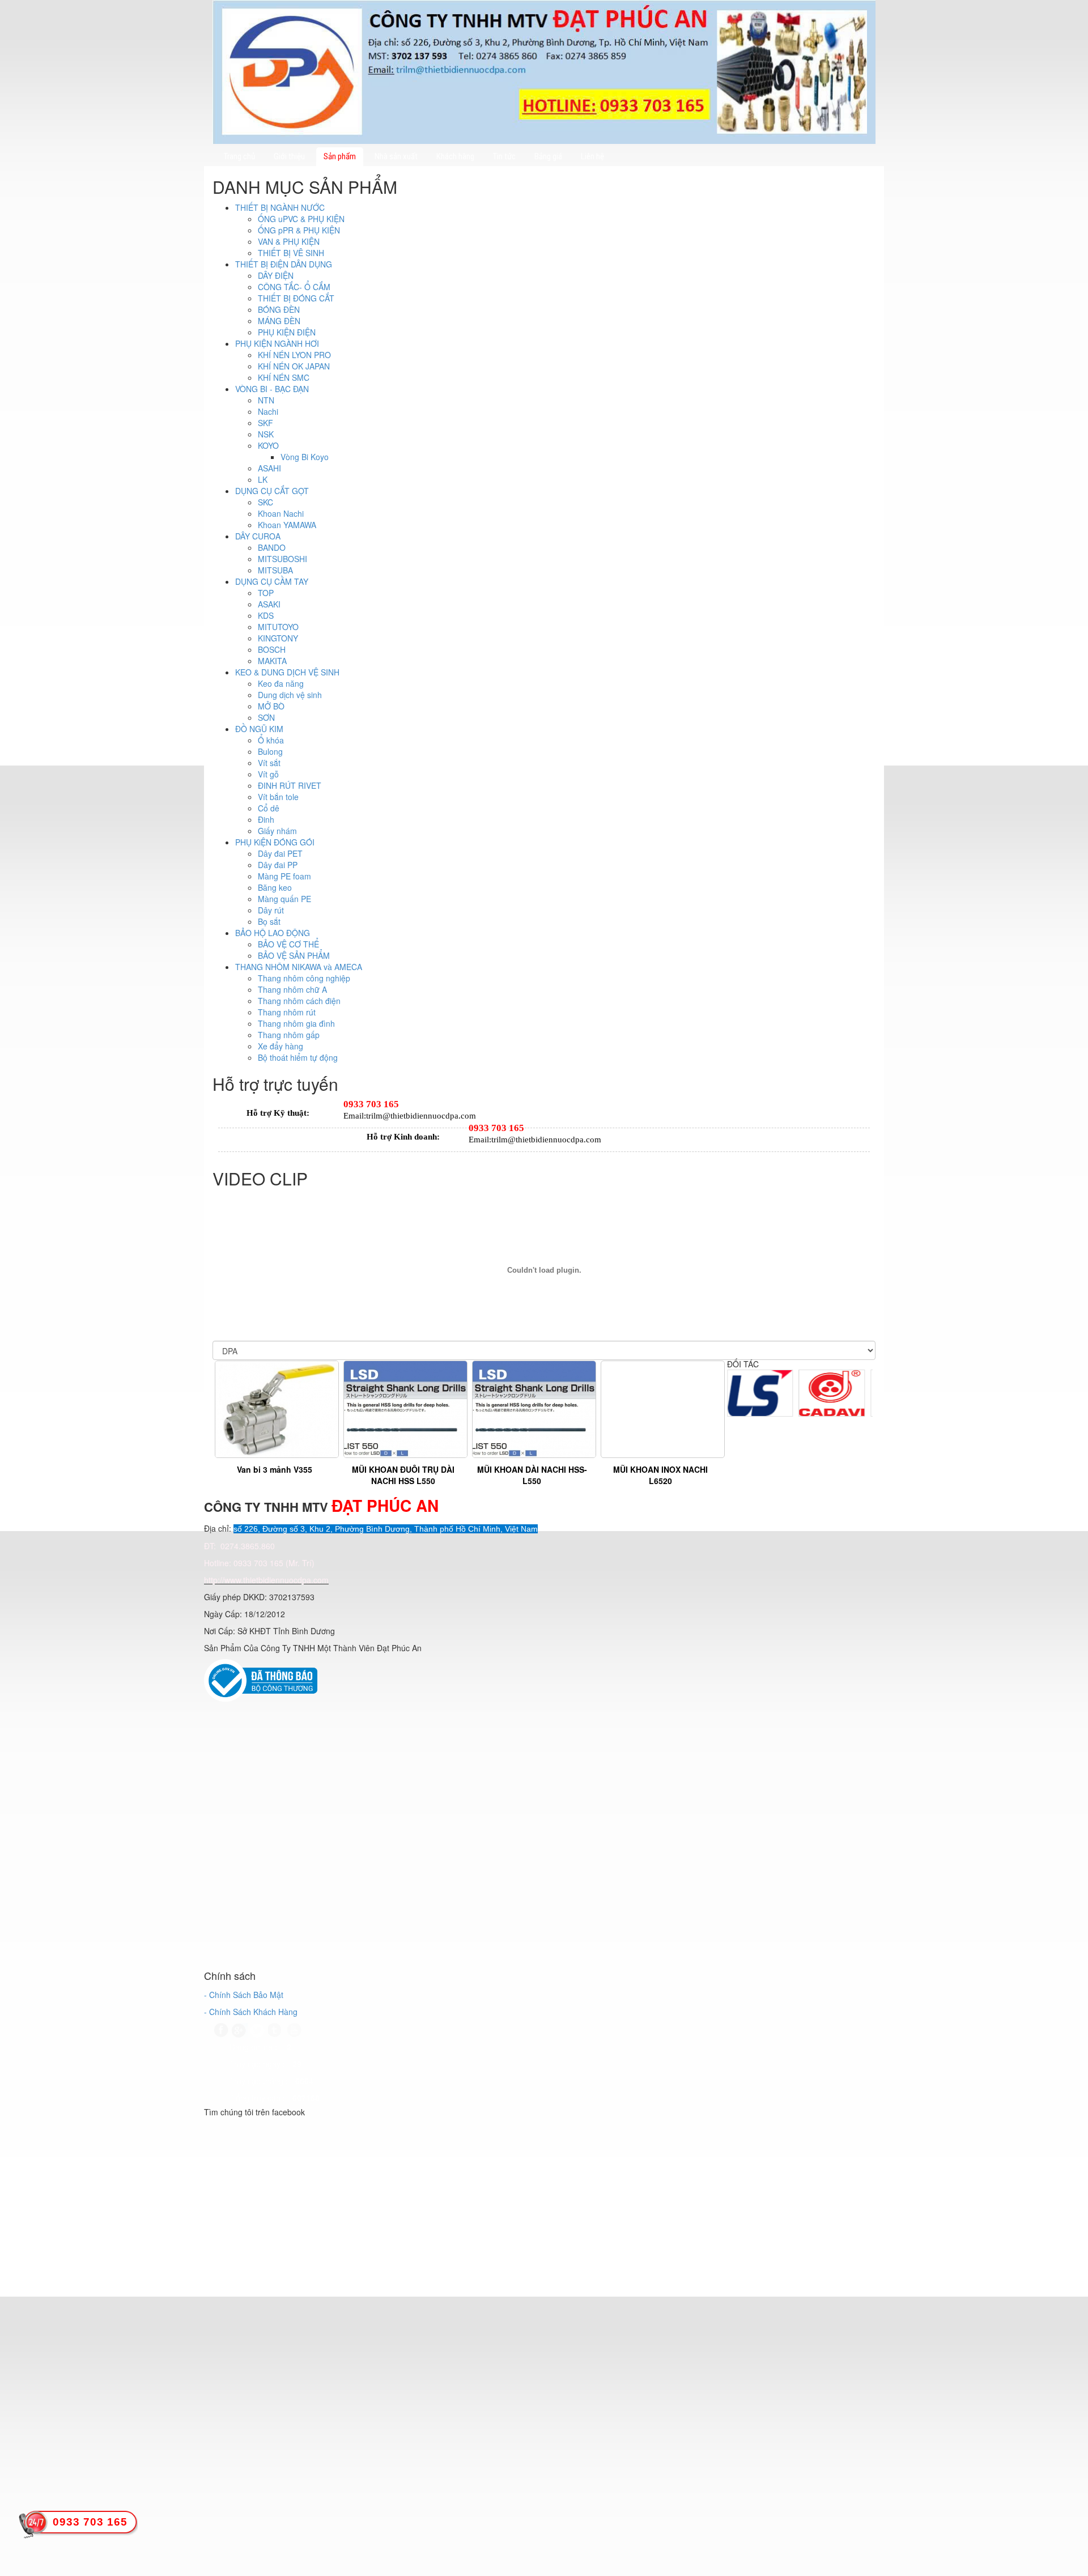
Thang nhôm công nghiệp (304, 978)
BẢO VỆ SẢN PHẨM (294, 955)
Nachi (268, 411)
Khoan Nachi (281, 513)
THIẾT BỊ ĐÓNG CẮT (296, 298)
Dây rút (271, 910)
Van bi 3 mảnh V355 (275, 1469)
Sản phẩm (340, 156)
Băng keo (275, 887)
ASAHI (269, 468)
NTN (266, 400)
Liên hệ (592, 156)
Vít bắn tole (278, 797)
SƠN (266, 717)
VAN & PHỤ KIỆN (289, 241)
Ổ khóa (271, 740)
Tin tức (504, 156)
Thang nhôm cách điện (299, 1001)
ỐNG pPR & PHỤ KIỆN (299, 230)
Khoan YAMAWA (287, 525)
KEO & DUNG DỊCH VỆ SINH (287, 672)
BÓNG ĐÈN (279, 309)
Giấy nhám (277, 831)
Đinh (266, 819)
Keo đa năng (281, 683)
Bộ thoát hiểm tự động (298, 1057)
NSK (266, 434)
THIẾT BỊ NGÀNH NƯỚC (280, 207)
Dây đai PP (278, 865)
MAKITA (272, 661)
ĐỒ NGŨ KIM (259, 729)
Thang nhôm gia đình (296, 1023)
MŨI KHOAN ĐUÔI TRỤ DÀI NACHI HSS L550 (403, 1475)
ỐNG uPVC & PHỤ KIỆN (301, 219)
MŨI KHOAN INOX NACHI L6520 (660, 1475)
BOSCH (272, 649)
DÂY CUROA (258, 536)
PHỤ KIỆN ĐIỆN (287, 332)
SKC (265, 502)
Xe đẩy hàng (280, 1046)
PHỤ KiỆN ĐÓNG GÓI (275, 842)
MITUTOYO (278, 627)
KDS (266, 615)
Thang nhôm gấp (289, 1035)
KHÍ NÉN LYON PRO (294, 355)
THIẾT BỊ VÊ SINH (291, 253)
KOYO (268, 445)
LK (263, 479)
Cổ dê (269, 808)
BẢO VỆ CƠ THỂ (288, 944)
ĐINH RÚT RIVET (290, 785)
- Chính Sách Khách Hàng (251, 2012)
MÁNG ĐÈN (279, 321)
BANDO (272, 547)
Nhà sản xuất (396, 156)
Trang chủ (239, 156)
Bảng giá (548, 156)
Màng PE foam (284, 876)
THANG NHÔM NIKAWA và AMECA (299, 967)
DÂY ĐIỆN (276, 275)
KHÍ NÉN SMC (284, 377)
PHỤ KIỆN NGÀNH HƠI (277, 343)
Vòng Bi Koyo (305, 457)
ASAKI (269, 604)
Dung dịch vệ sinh (290, 695)
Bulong (270, 751)
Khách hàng (455, 156)
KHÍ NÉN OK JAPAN (294, 366)
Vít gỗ (268, 774)
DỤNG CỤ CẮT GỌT (272, 491)
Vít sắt (269, 763)
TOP (266, 593)
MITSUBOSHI (282, 559)
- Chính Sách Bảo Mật (244, 1995)
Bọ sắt (269, 921)
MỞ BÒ (271, 706)
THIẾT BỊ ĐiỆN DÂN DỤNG (284, 264)
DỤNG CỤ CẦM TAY (272, 581)
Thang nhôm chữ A (292, 989)
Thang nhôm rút (287, 1012)
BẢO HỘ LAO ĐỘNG (273, 933)
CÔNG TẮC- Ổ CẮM (294, 287)
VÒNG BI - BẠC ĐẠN (272, 389)
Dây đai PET (280, 853)
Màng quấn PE (284, 899)
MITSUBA (275, 570)
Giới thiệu (289, 156)
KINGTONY (278, 638)
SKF (265, 423)
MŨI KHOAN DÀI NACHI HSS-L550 (532, 1475)
